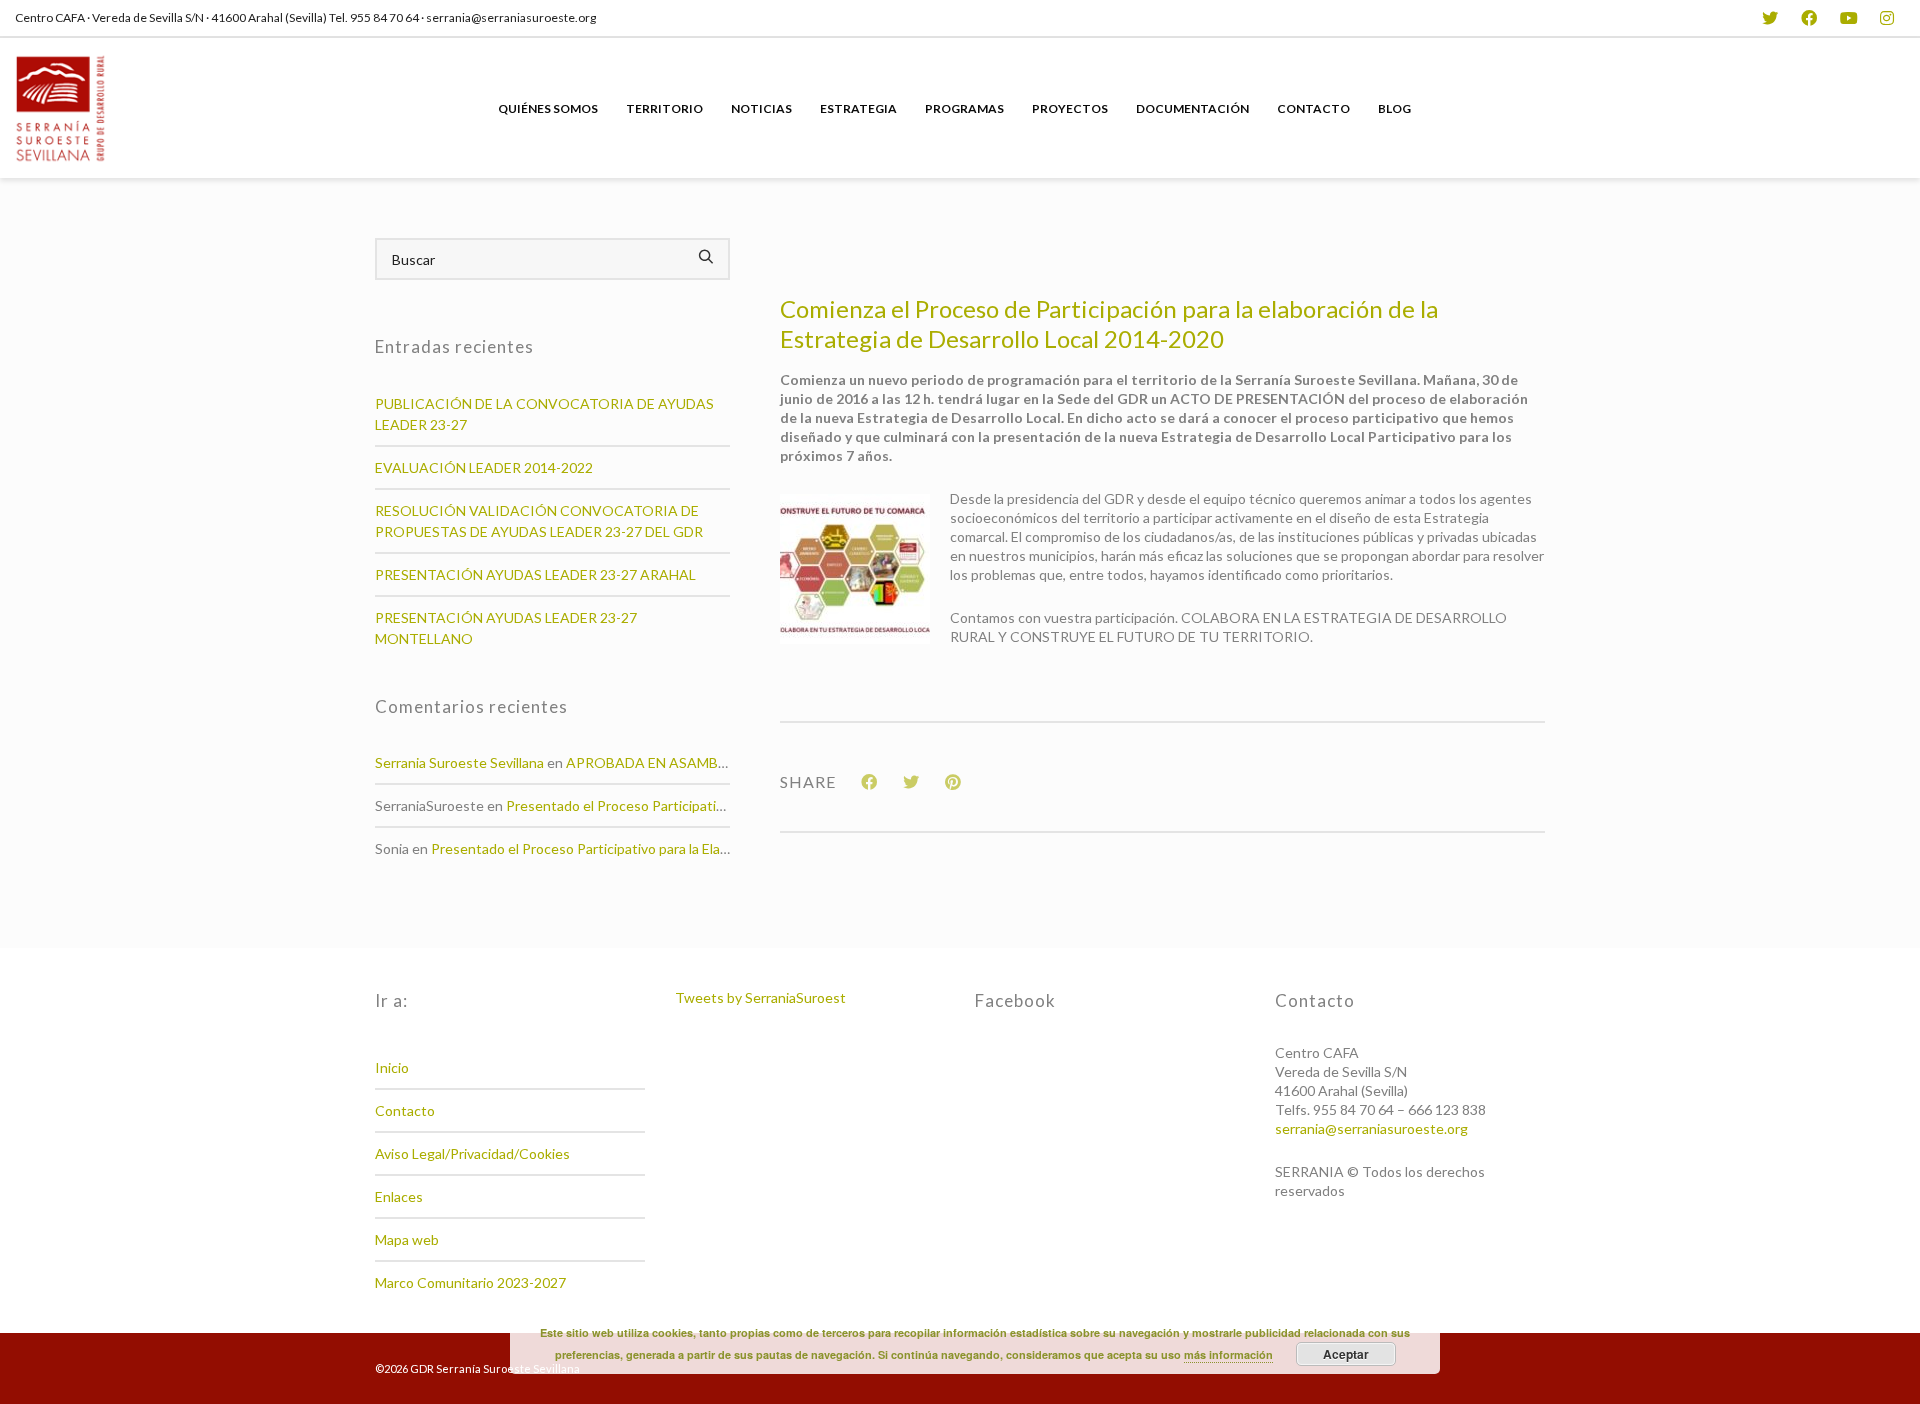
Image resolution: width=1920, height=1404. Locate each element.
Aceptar (1346, 1354)
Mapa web (407, 1239)
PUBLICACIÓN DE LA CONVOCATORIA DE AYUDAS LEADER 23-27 (544, 414)
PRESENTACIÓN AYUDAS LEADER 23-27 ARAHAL (535, 574)
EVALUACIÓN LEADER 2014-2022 (484, 467)
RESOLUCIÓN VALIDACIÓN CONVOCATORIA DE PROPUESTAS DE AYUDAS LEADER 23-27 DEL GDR (539, 521)
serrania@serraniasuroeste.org (1371, 1128)
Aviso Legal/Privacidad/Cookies (472, 1153)
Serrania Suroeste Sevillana (459, 762)
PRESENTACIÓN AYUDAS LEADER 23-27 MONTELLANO (506, 628)
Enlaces (399, 1196)
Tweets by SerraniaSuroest (760, 997)
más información (1228, 1354)
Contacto (405, 1110)
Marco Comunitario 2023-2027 (470, 1282)
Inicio (392, 1067)
